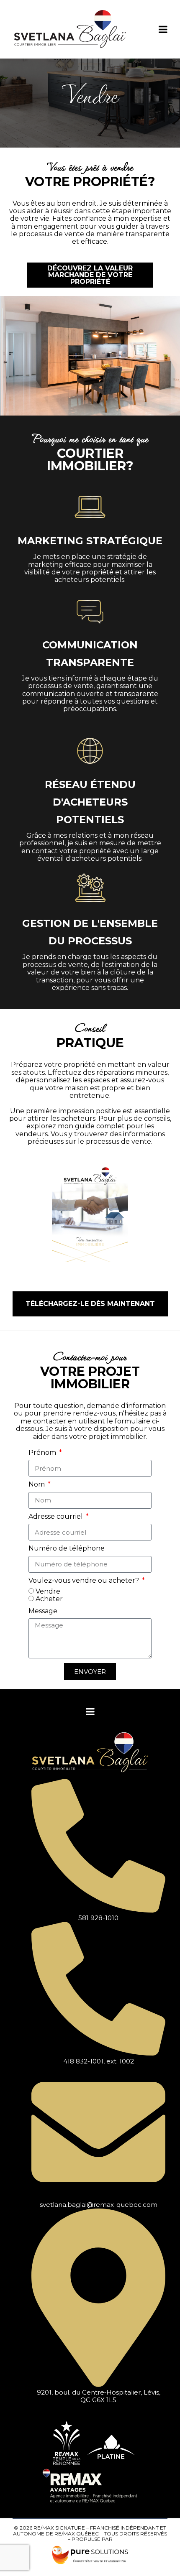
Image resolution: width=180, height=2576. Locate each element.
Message (43, 1611)
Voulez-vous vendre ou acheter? (85, 1581)
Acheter (49, 1599)
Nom (37, 1484)
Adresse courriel (57, 1517)
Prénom (43, 1453)
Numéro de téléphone (67, 1548)
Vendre (48, 1591)
